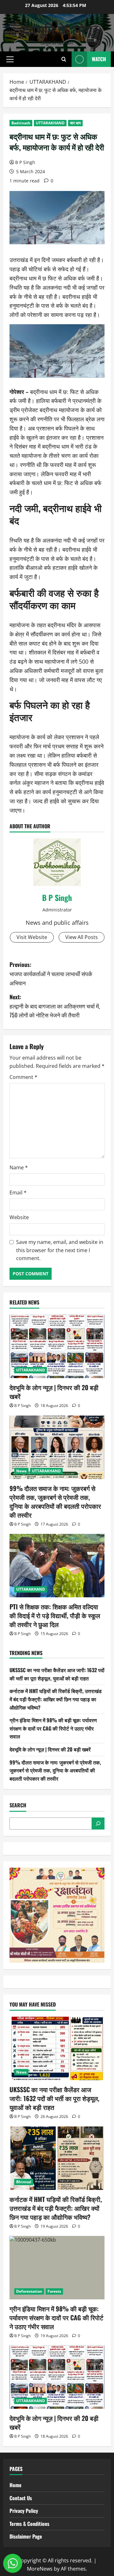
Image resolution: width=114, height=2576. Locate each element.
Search (18, 1805)
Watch (99, 59)
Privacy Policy (24, 2511)
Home (16, 2485)
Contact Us (21, 2498)
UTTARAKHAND (50, 123)
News (21, 1471)
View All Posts (82, 937)
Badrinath (21, 123)
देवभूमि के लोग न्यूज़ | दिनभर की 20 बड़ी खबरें (54, 1392)
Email (18, 1193)
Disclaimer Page (26, 2536)
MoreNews (40, 2569)
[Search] (98, 1824)
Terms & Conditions (29, 2524)
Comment (23, 1077)
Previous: (51, 974)
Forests (54, 2291)
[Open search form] (64, 59)
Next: (55, 1006)
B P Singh (25, 162)
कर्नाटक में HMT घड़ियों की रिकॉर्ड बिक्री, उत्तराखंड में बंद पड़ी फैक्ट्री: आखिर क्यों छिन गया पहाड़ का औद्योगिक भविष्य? (56, 1699)
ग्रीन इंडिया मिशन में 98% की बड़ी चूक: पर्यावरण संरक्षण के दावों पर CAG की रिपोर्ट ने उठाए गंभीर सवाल (53, 1728)
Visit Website (32, 937)
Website (19, 1217)
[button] (10, 59)
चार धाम (75, 123)
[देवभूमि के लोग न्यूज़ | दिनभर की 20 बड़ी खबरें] (57, 1346)
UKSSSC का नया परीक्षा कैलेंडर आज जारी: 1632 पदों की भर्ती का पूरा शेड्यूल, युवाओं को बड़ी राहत (57, 1674)
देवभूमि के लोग (57, 29)
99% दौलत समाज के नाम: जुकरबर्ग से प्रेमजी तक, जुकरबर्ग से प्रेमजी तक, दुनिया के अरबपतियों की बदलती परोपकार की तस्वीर (55, 1502)
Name (19, 1167)
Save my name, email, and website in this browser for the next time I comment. (60, 1250)
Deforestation (29, 2291)
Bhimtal (24, 2182)
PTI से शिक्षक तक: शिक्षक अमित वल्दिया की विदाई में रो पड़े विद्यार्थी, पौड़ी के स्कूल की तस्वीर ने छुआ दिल (55, 1615)
